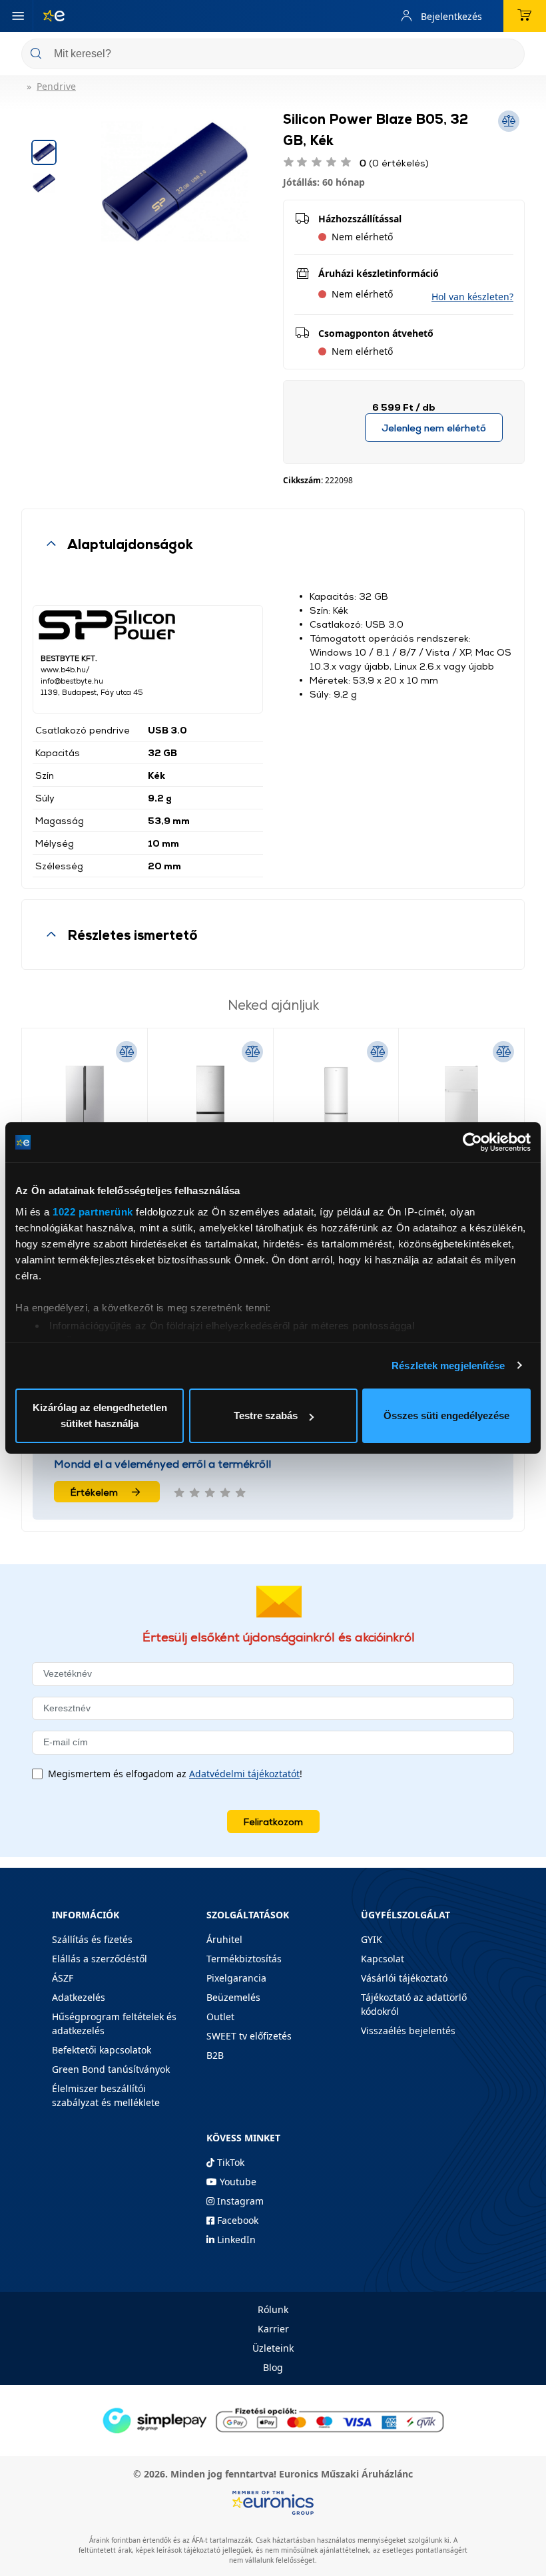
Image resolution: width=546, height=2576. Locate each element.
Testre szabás (266, 1415)
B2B (215, 2055)
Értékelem (94, 1492)
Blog (273, 2367)
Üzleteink (273, 2348)
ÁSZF (63, 1978)
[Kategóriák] (18, 16)
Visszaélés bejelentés (408, 2031)
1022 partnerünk (93, 1212)
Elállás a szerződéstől (100, 1959)
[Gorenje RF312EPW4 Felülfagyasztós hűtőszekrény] (461, 1106)
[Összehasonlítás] (127, 1052)
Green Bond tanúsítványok (111, 2069)
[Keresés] (509, 55)
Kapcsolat (383, 1959)
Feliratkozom (273, 1822)
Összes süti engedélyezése (446, 1415)
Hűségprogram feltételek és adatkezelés (114, 2024)
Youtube (237, 2182)
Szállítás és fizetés (92, 1939)
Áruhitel (224, 1939)
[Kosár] (525, 16)
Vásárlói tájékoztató (404, 1978)
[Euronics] (49, 16)
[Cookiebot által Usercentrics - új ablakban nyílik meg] (472, 1142)
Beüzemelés (233, 1997)
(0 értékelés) (394, 163)
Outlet (220, 2017)
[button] (472, 297)
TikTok (229, 2162)
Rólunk (273, 2309)
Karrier (273, 2329)
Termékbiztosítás (244, 1959)
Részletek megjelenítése (448, 1366)
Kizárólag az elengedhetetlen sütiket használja (100, 1415)
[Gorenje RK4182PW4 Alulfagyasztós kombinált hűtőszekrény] (336, 1106)
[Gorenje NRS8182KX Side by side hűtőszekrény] (85, 1106)
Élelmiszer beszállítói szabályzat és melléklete (106, 2095)
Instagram (239, 2201)
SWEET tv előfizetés (249, 2036)
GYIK (372, 1939)
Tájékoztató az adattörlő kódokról (414, 2004)
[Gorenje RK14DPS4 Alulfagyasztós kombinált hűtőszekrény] (210, 1106)
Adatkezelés (79, 1997)
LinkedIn (235, 2240)
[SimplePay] (273, 2419)
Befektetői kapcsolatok (102, 2050)
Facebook (236, 2220)
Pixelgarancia (236, 1978)
